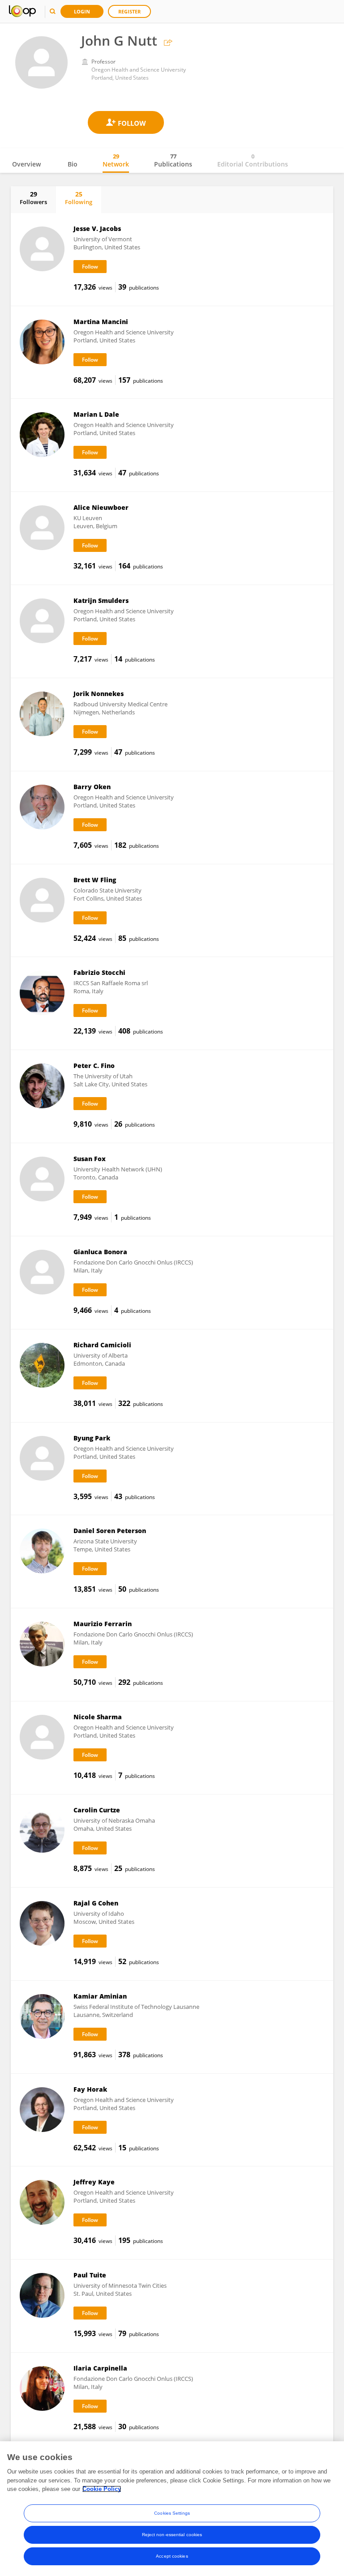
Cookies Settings (172, 2513)
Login (82, 11)
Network (116, 160)
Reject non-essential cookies (172, 2535)
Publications (173, 160)
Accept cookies (172, 2556)
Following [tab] (79, 198)
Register (129, 11)
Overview (26, 164)
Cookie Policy (102, 2489)
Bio (73, 164)
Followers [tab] (33, 198)
